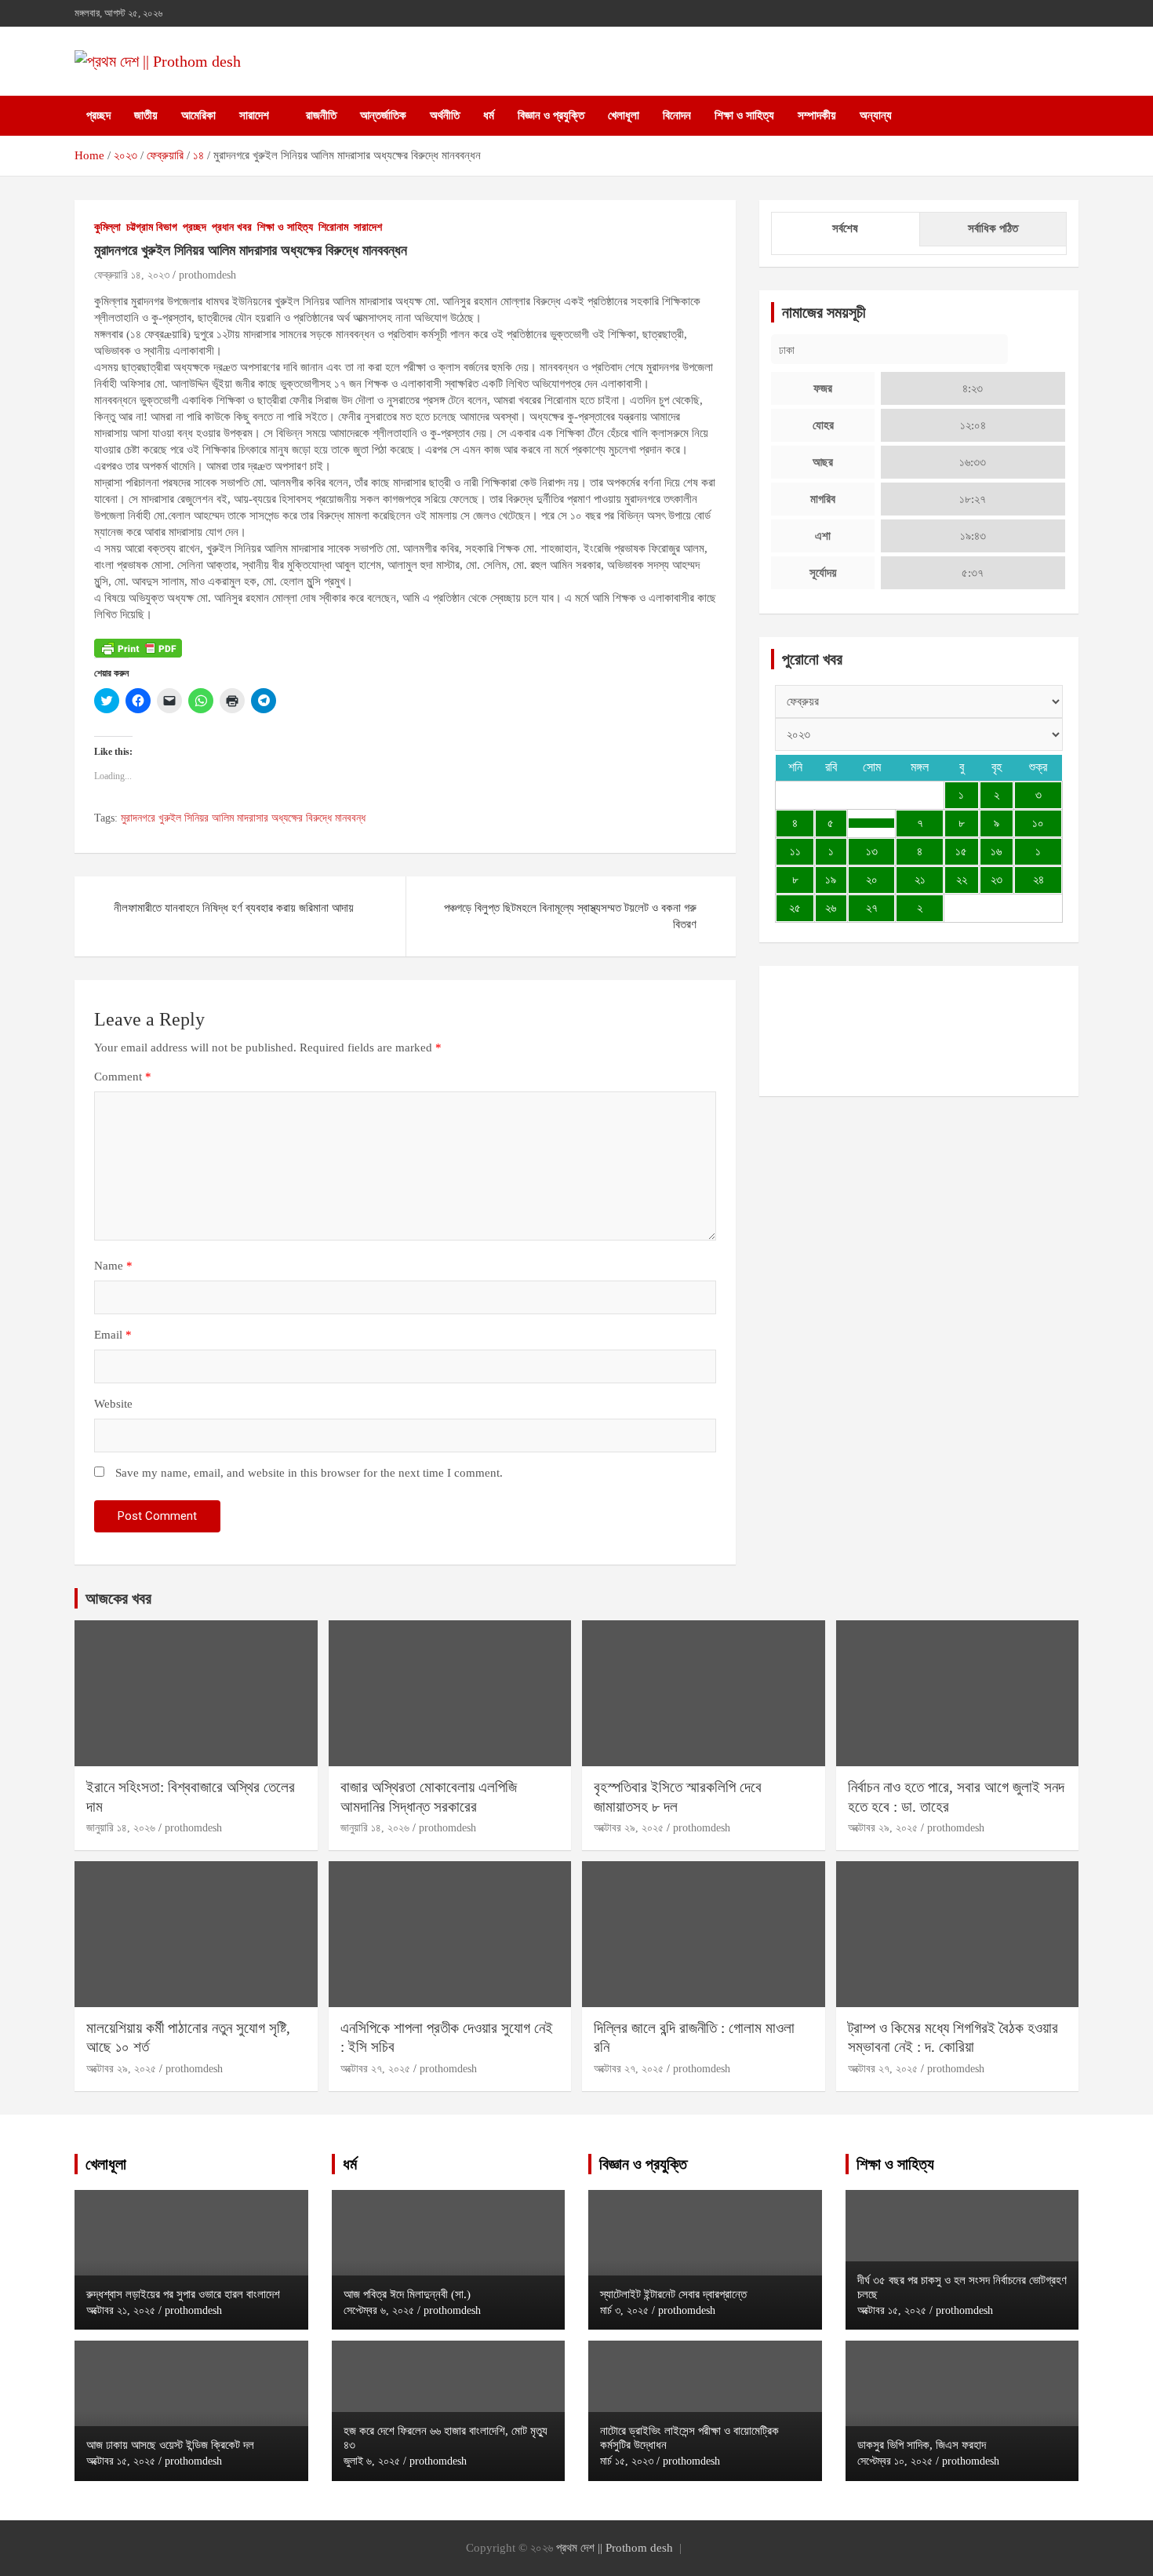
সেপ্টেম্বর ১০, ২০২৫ (895, 2461)
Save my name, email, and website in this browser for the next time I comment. (309, 1473)
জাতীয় (146, 115)
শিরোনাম (333, 227)
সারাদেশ (254, 115)
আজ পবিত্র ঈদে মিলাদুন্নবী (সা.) (407, 2294)
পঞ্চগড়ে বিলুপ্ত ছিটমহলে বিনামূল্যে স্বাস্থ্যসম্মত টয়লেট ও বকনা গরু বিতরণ (570, 916)
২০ (872, 880)
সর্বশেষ (845, 228)
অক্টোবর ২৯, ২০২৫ (629, 1828)
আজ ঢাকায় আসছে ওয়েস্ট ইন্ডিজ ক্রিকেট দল (170, 2445)
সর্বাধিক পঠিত (993, 228)
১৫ (961, 851)
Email (113, 1335)
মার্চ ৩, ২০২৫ (624, 2310)
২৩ (997, 880)
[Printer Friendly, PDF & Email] (138, 647)
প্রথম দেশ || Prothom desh (615, 2548)
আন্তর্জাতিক (383, 115)
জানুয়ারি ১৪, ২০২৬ (121, 1828)
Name (113, 1266)
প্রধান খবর (232, 227)
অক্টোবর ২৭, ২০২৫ (375, 2069)
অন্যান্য (876, 115)
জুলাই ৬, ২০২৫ (372, 2461)
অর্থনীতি (445, 115)
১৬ (996, 851)
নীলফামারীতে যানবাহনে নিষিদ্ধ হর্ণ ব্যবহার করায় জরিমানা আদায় (234, 908)
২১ (920, 880)
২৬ (831, 908)
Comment (123, 1077)
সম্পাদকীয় (817, 115)
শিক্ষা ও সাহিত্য (744, 115)
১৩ (872, 851)
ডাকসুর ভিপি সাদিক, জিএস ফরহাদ (922, 2445)
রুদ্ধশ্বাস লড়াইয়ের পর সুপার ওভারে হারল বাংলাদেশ (183, 2294)
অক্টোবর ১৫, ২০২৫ (121, 2461)
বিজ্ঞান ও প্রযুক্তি (551, 115)
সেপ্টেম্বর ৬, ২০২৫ (379, 2310)
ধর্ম (489, 115)
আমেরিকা (198, 115)
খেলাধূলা (624, 115)
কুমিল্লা (107, 227)
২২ (962, 880)
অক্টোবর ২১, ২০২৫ (121, 2310)
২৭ (872, 908)
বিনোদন (677, 115)
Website (113, 1404)
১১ (795, 851)
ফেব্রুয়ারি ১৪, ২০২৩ (132, 275)
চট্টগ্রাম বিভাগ (152, 227)
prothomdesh (207, 275)
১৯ (831, 880)
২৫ (795, 908)
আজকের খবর (118, 1598)
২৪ (1038, 880)
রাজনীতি (321, 115)
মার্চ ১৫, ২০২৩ (627, 2461)
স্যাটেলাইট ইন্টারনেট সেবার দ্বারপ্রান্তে (673, 2294)
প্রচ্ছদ (98, 115)
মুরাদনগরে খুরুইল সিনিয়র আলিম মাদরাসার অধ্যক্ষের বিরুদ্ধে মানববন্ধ (243, 818)
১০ (1038, 823)
